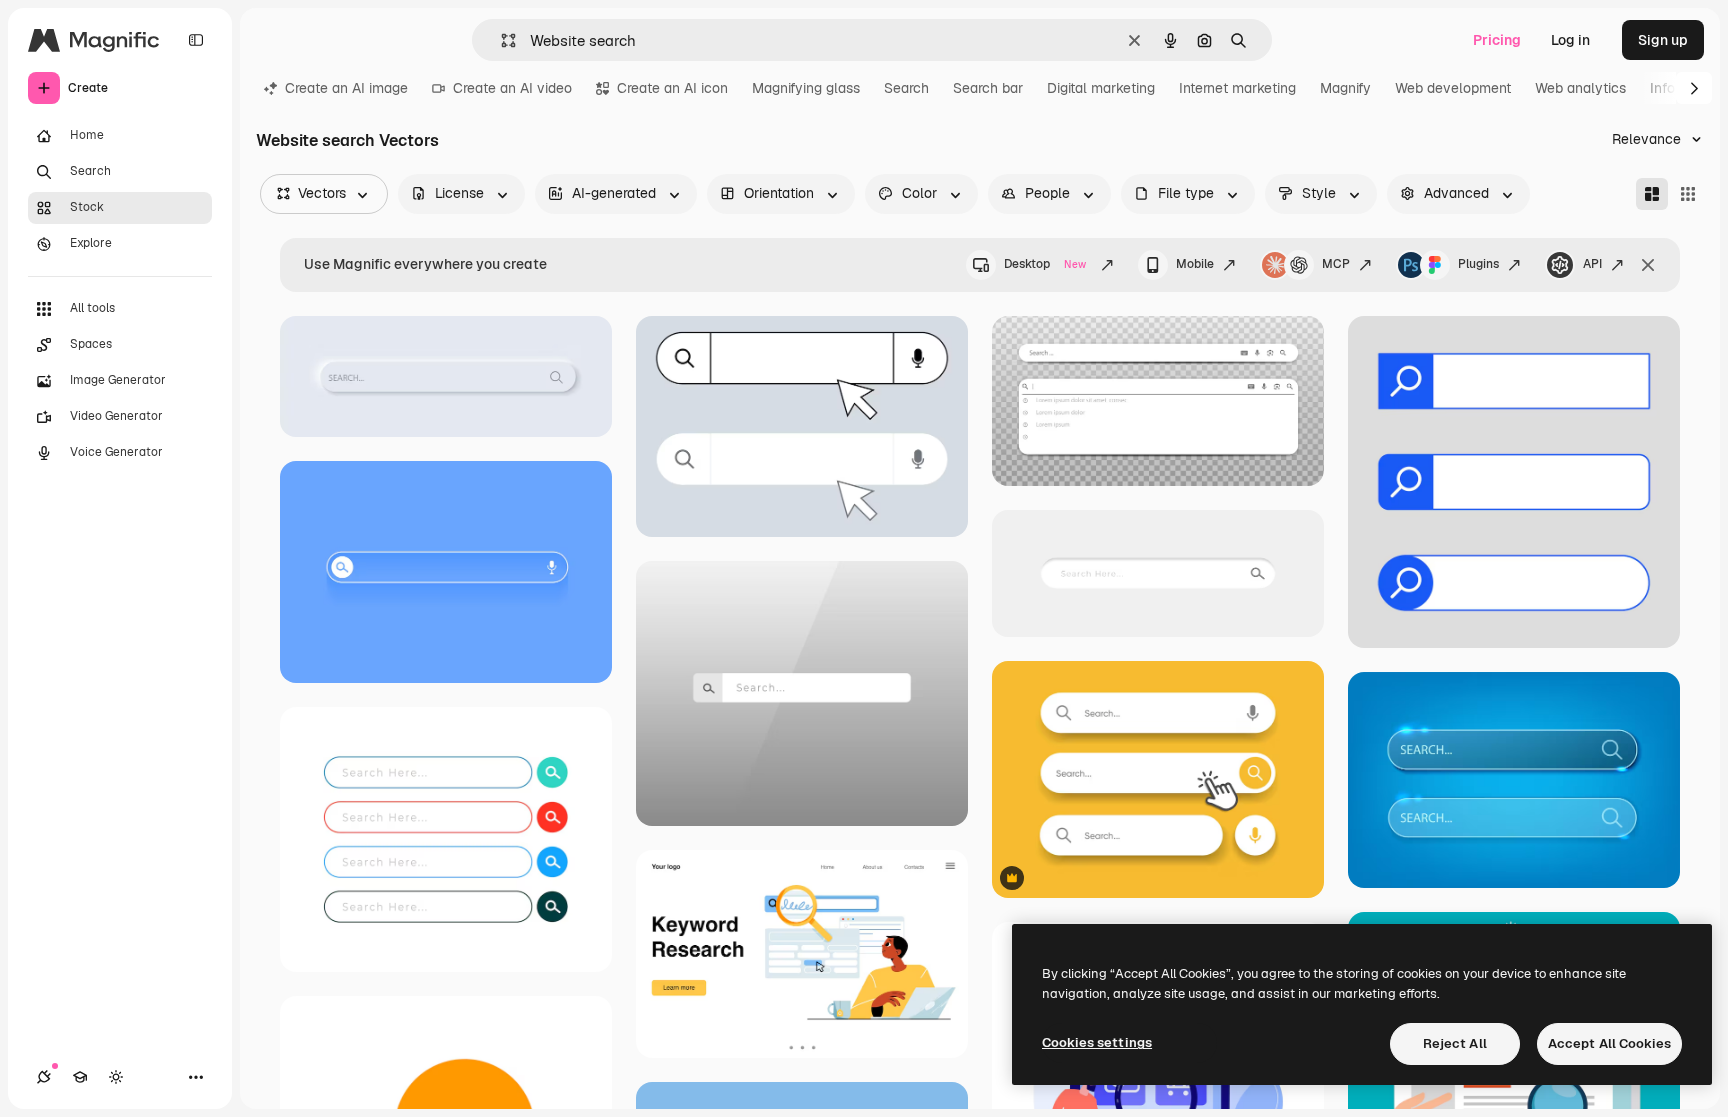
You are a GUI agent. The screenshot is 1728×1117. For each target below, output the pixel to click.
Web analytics (1580, 88)
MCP (1336, 264)
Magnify (1345, 88)
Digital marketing (1101, 88)
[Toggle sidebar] (196, 40)
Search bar (988, 88)
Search (906, 88)
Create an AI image (346, 88)
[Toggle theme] (116, 1077)
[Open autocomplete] (500, 40)
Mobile (1195, 264)
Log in (1570, 40)
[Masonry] (1652, 194)
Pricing (1497, 40)
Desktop (1045, 264)
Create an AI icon (672, 88)
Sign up (1663, 40)
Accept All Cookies (1609, 1043)
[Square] (1688, 194)
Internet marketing (1237, 88)
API (1592, 264)
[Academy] (80, 1077)
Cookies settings (1097, 1042)
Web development (1453, 88)
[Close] (1648, 265)
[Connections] (44, 1077)
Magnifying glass (806, 88)
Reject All (1455, 1043)
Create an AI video (512, 88)
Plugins (1478, 264)
